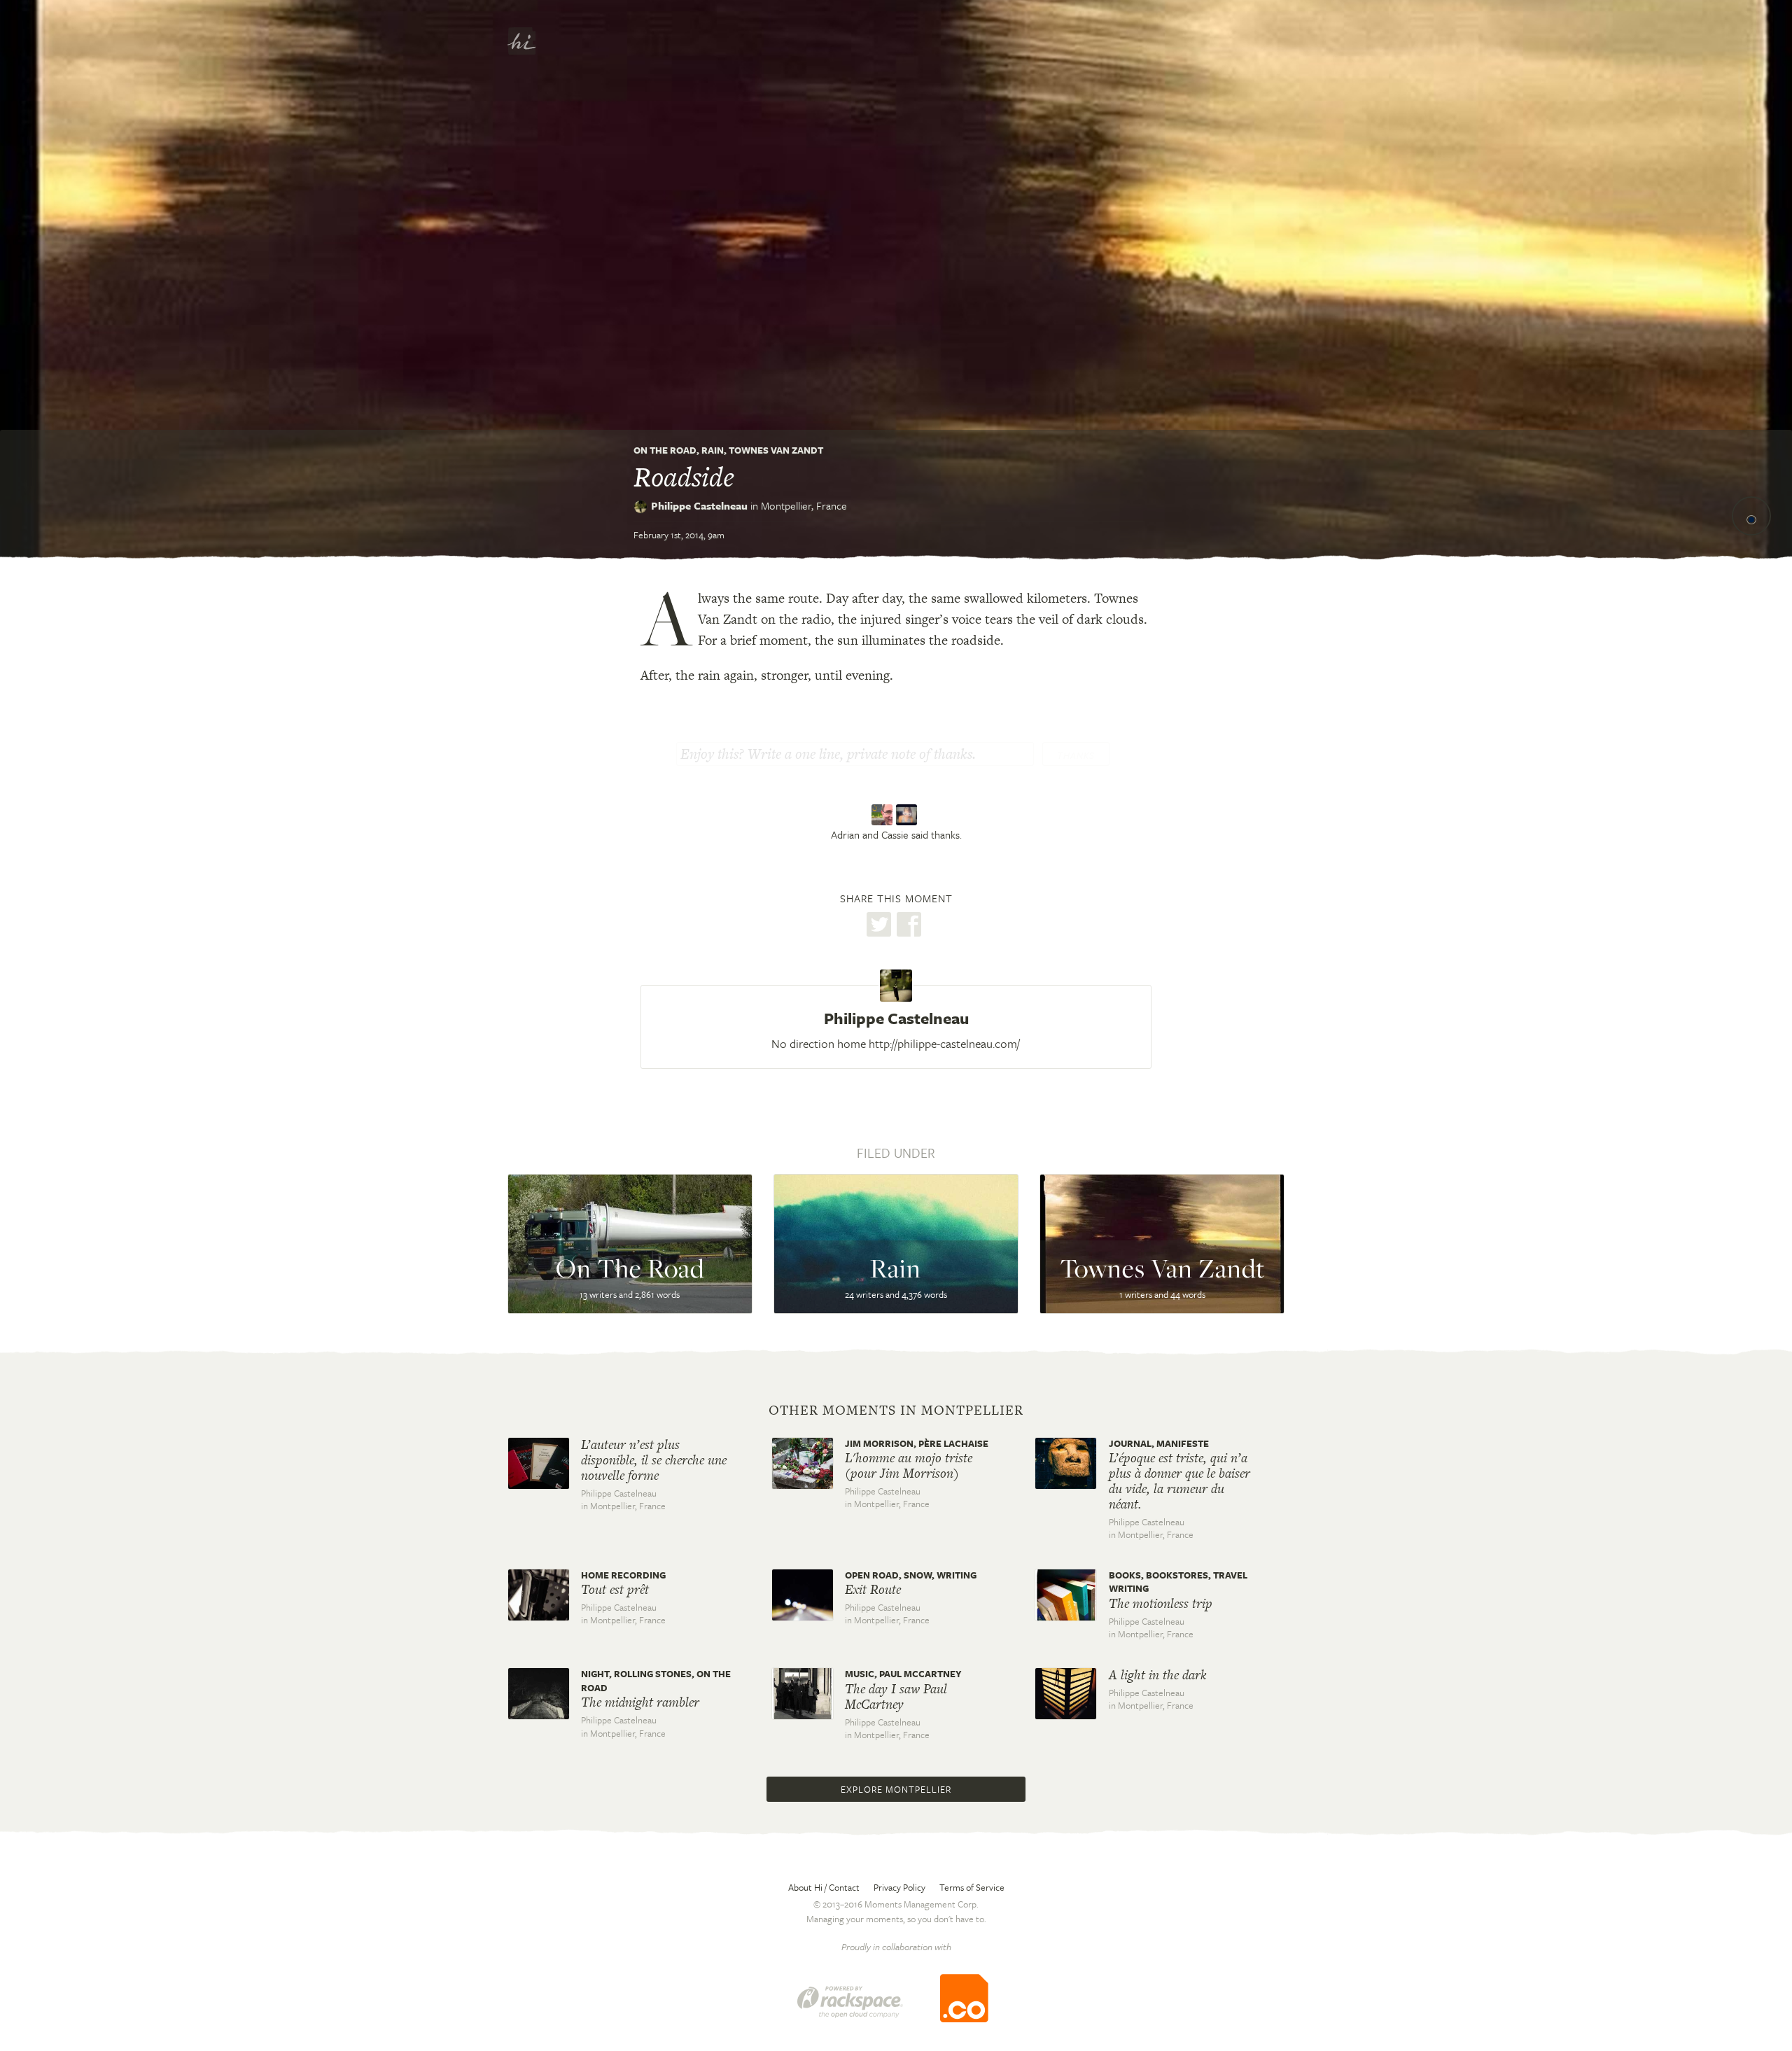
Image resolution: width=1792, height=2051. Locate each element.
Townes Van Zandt (776, 450)
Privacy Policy (899, 1887)
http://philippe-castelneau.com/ (944, 1043)
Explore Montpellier (896, 1789)
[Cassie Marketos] (908, 815)
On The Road (665, 450)
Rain (713, 450)
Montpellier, (804, 505)
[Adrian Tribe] (884, 815)
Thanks (1076, 755)
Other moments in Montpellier (896, 1410)
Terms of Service (972, 1887)
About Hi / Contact (824, 1887)
